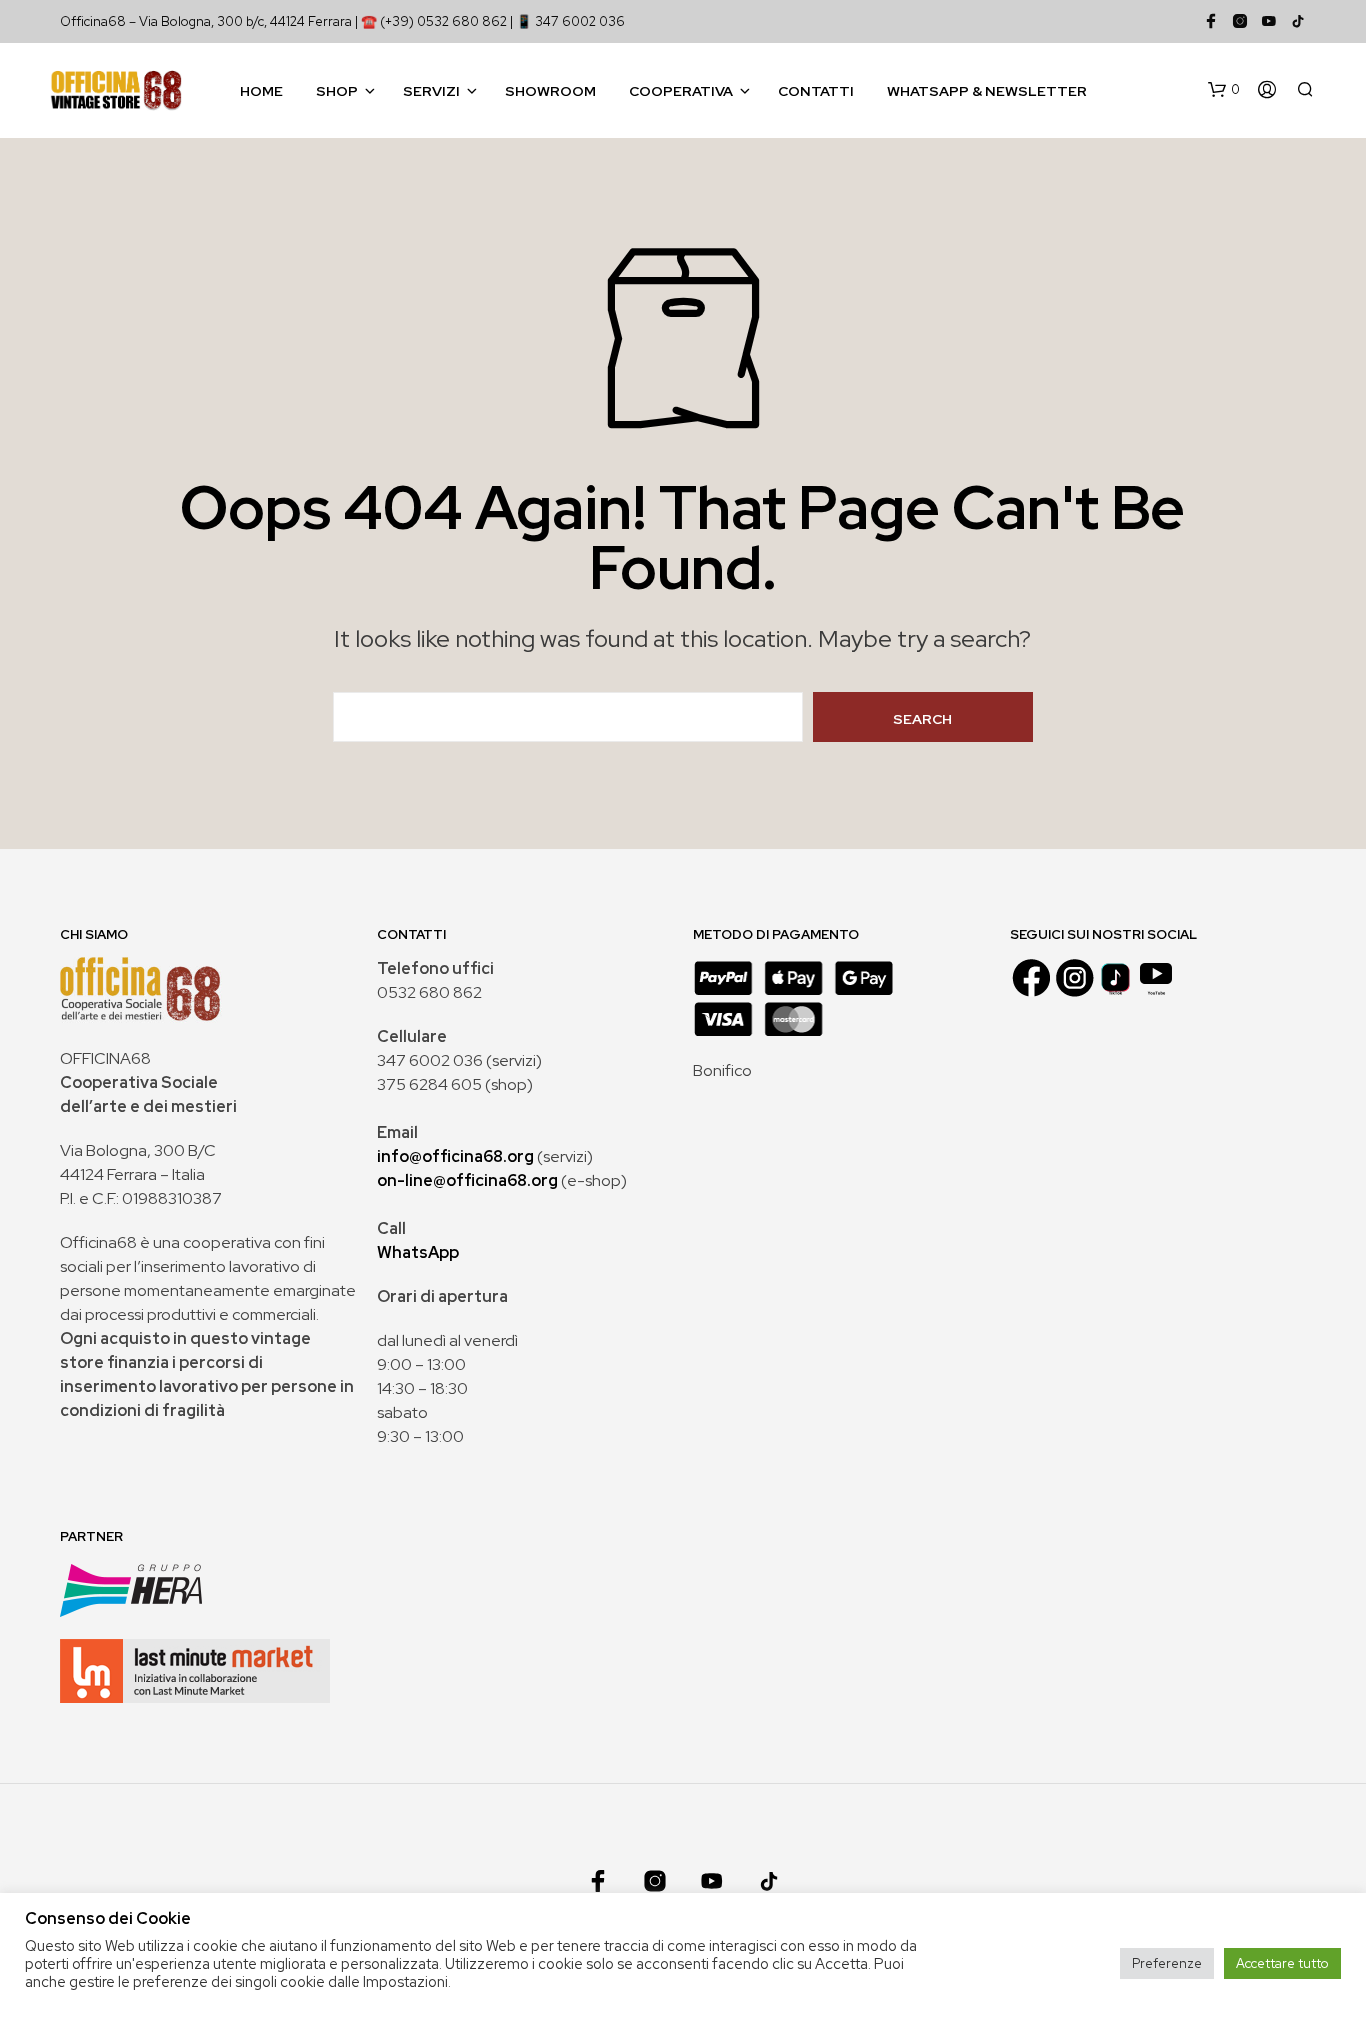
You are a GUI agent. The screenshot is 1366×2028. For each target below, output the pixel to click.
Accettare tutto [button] (1282, 1963)
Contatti (816, 91)
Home (261, 91)
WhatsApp (418, 1252)
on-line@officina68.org (467, 1180)
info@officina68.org (455, 1156)
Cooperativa (681, 91)
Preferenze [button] (1167, 1963)
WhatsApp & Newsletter (987, 91)
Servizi (431, 91)
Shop (337, 91)
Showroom (550, 91)
